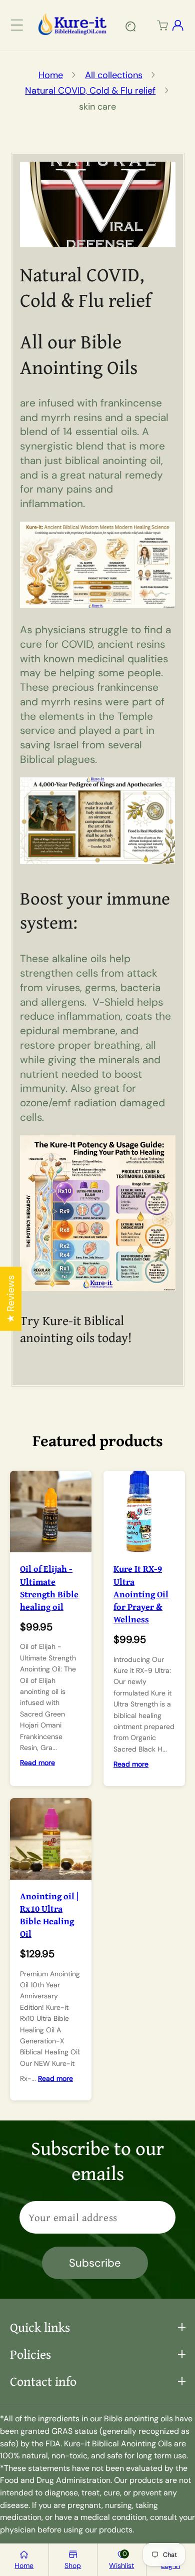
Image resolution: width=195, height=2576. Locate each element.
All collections (114, 75)
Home (51, 75)
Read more (37, 1763)
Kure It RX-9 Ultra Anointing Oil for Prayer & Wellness (141, 1594)
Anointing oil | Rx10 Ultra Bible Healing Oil (49, 1915)
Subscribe (95, 2263)
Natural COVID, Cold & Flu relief (90, 91)
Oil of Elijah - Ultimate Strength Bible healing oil (49, 1588)
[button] (17, 25)
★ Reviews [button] (11, 1299)
